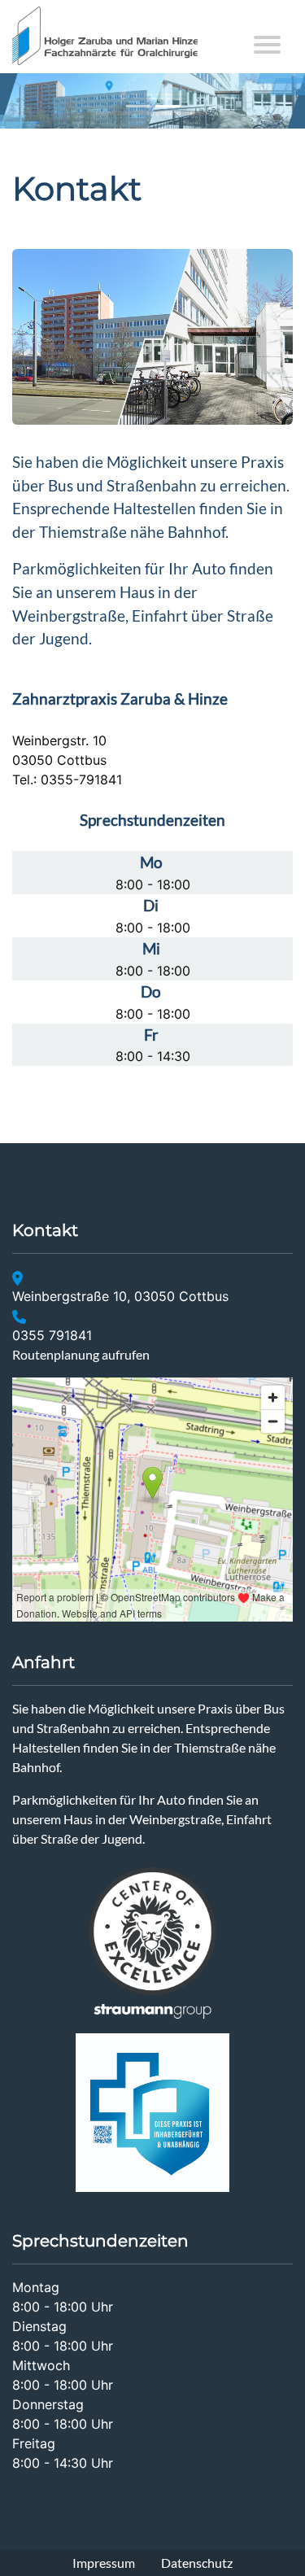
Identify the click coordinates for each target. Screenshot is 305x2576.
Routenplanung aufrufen (81, 1354)
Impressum (104, 2563)
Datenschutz (197, 2563)
